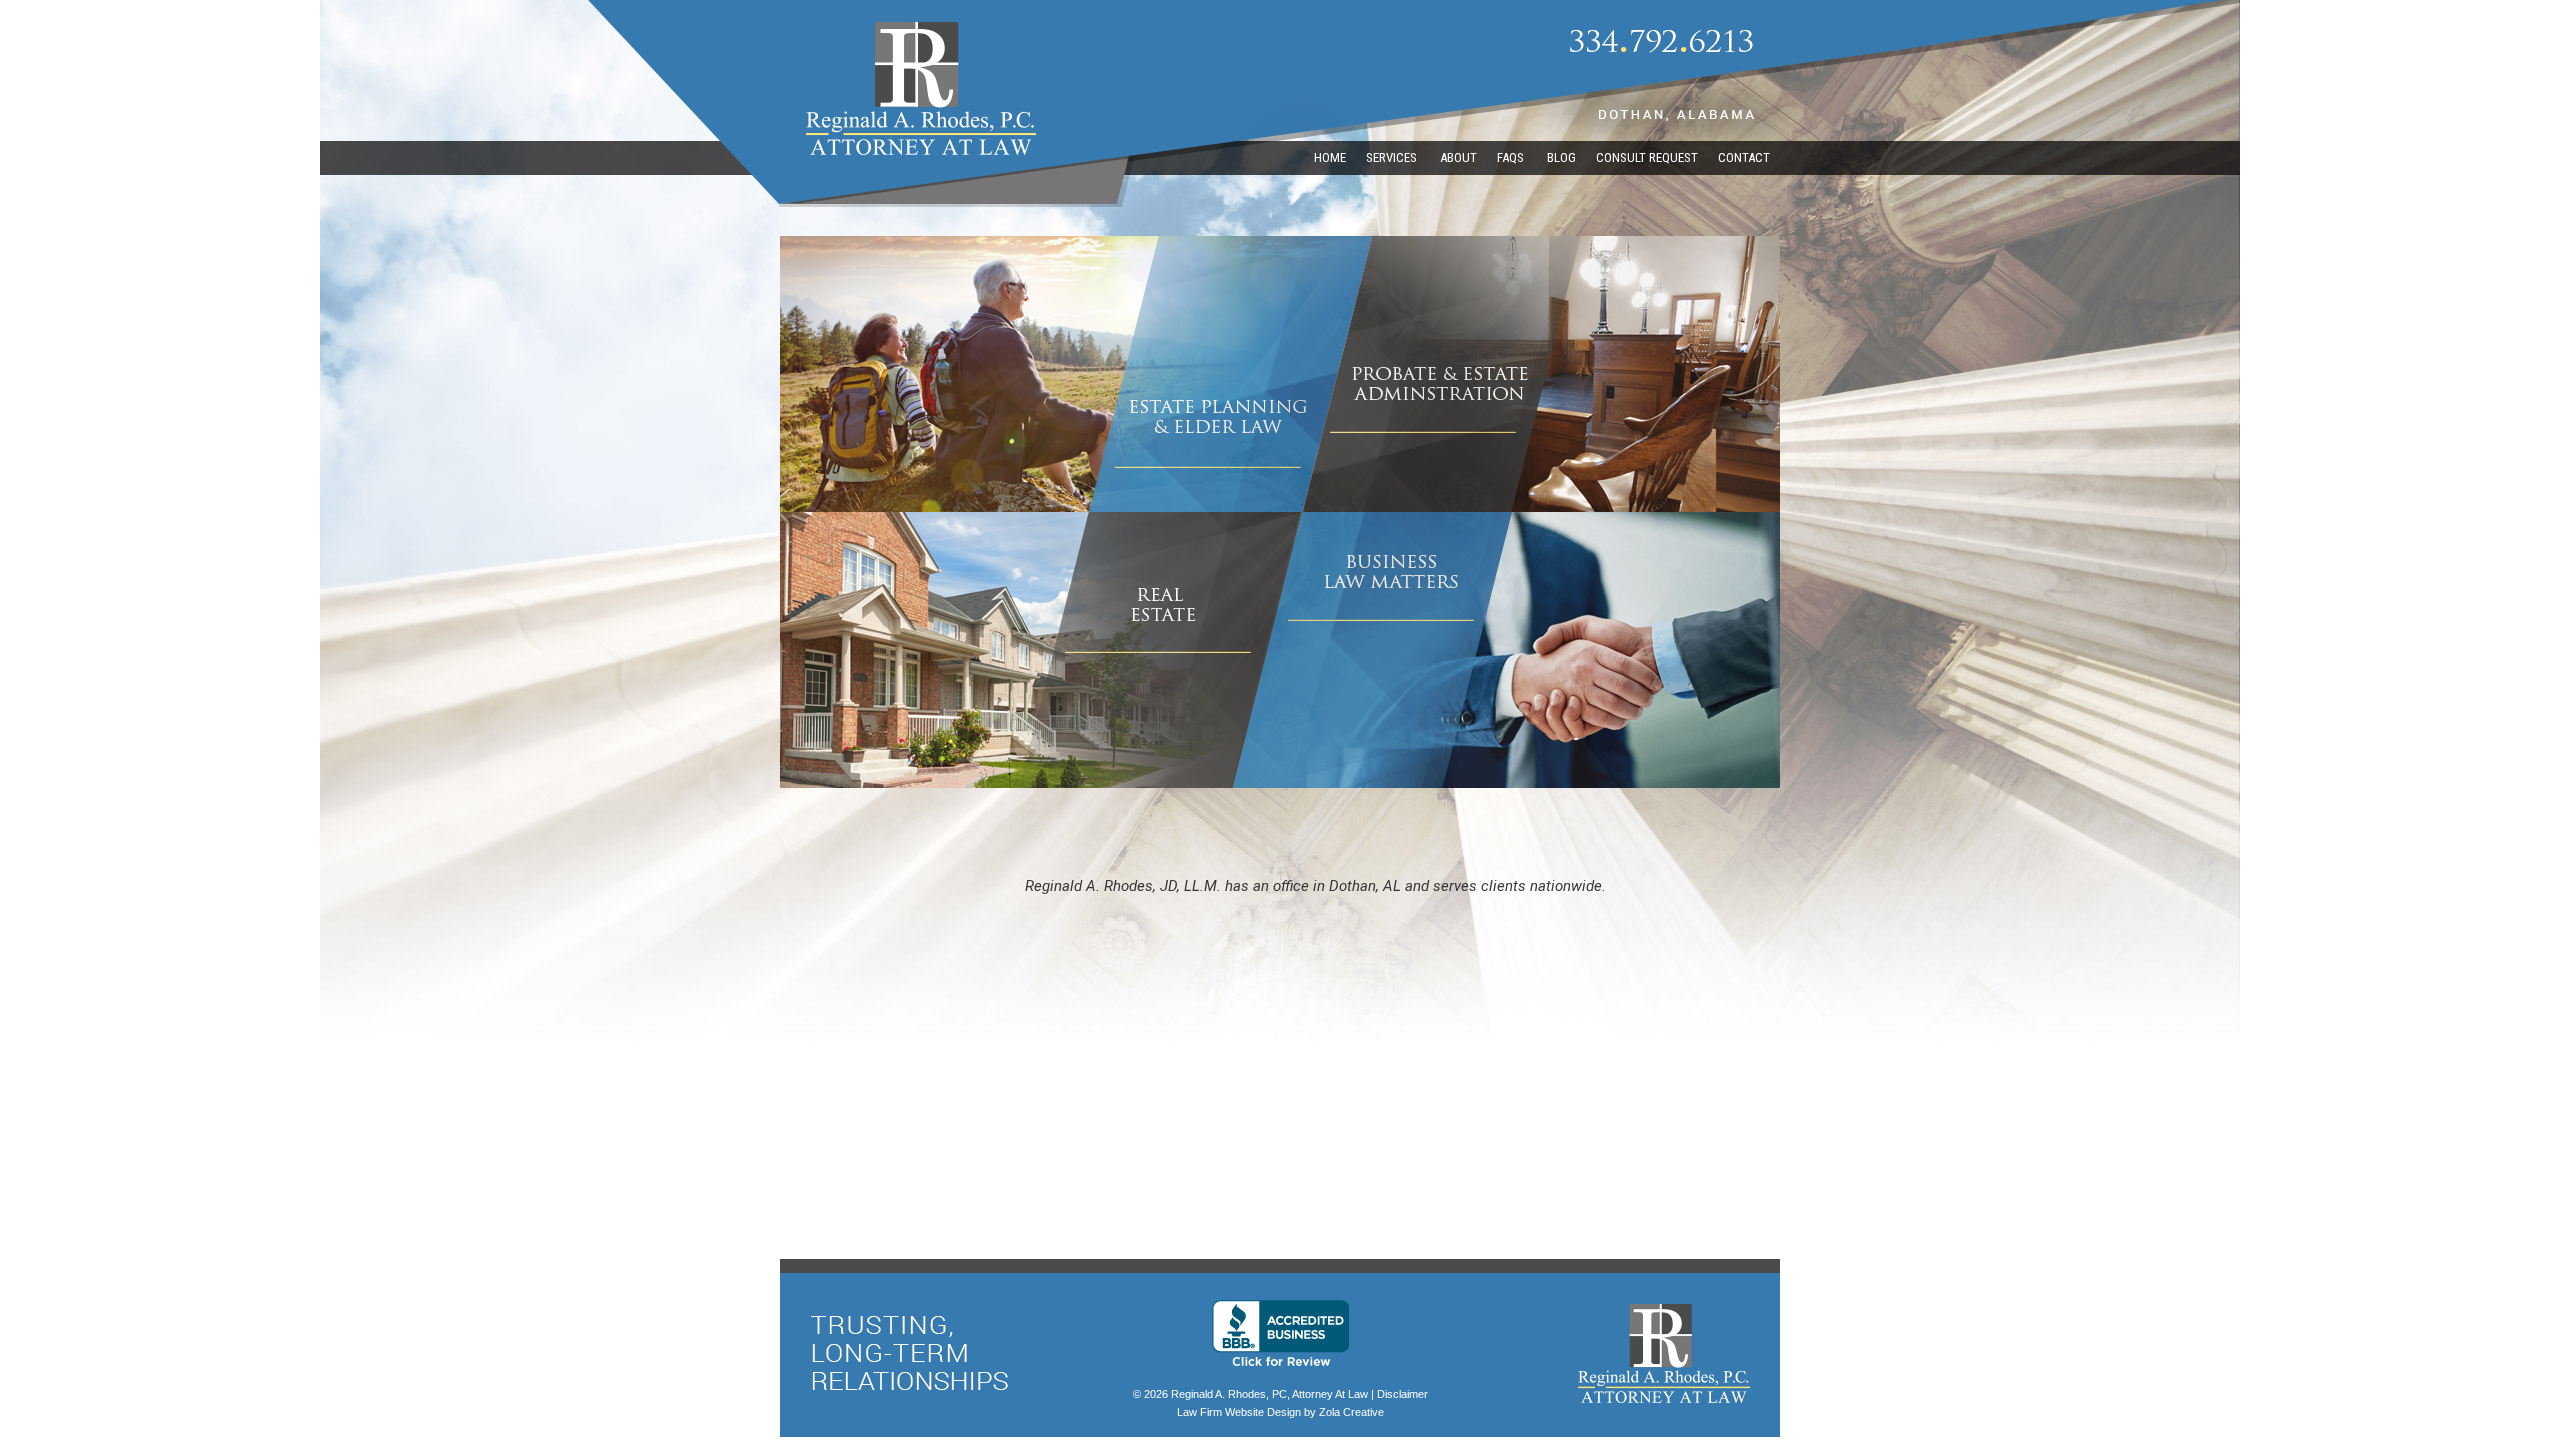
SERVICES (1393, 157)
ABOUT (1458, 157)
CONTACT (1744, 157)
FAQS (1512, 157)
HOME (1330, 157)
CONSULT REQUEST (1647, 157)
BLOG (1561, 157)
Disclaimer (1402, 1394)
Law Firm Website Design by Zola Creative (1280, 1412)
